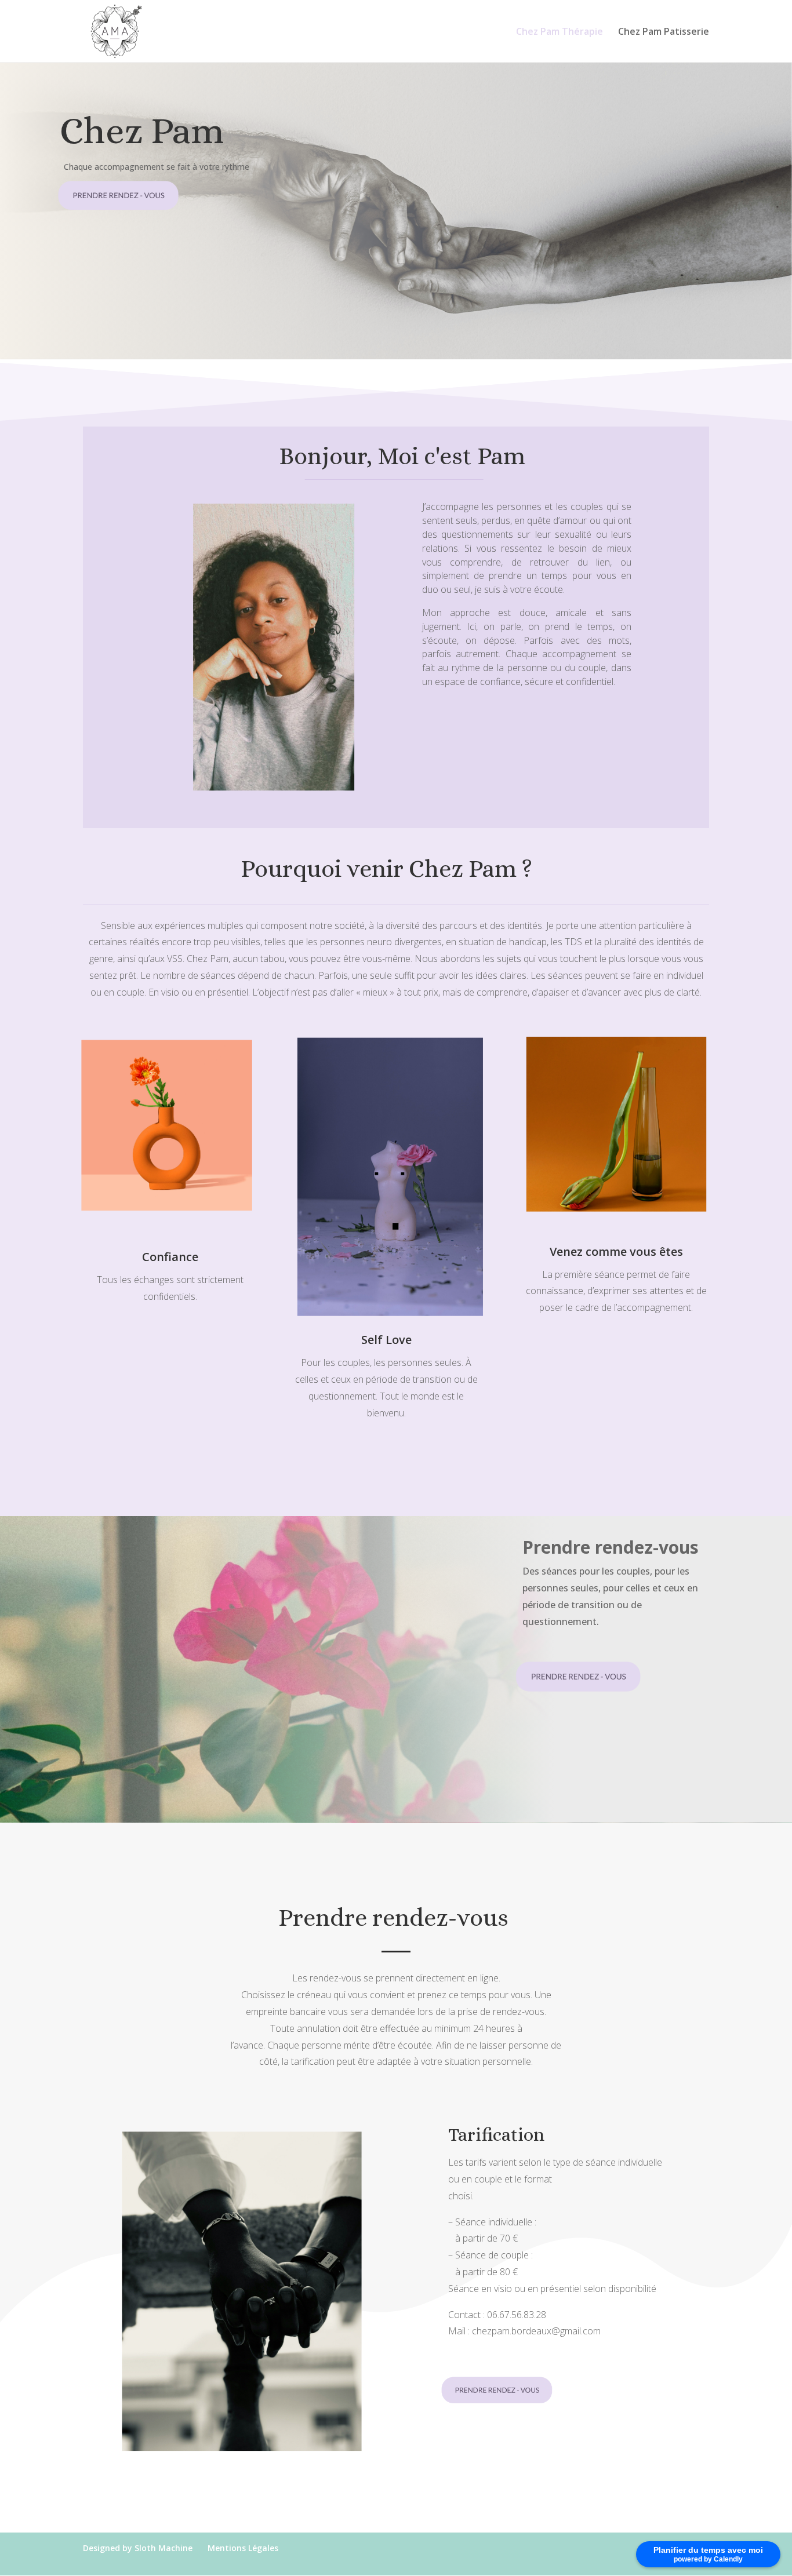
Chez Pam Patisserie (664, 32)
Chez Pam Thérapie (560, 32)
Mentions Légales (243, 2548)
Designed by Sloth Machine (138, 2548)
